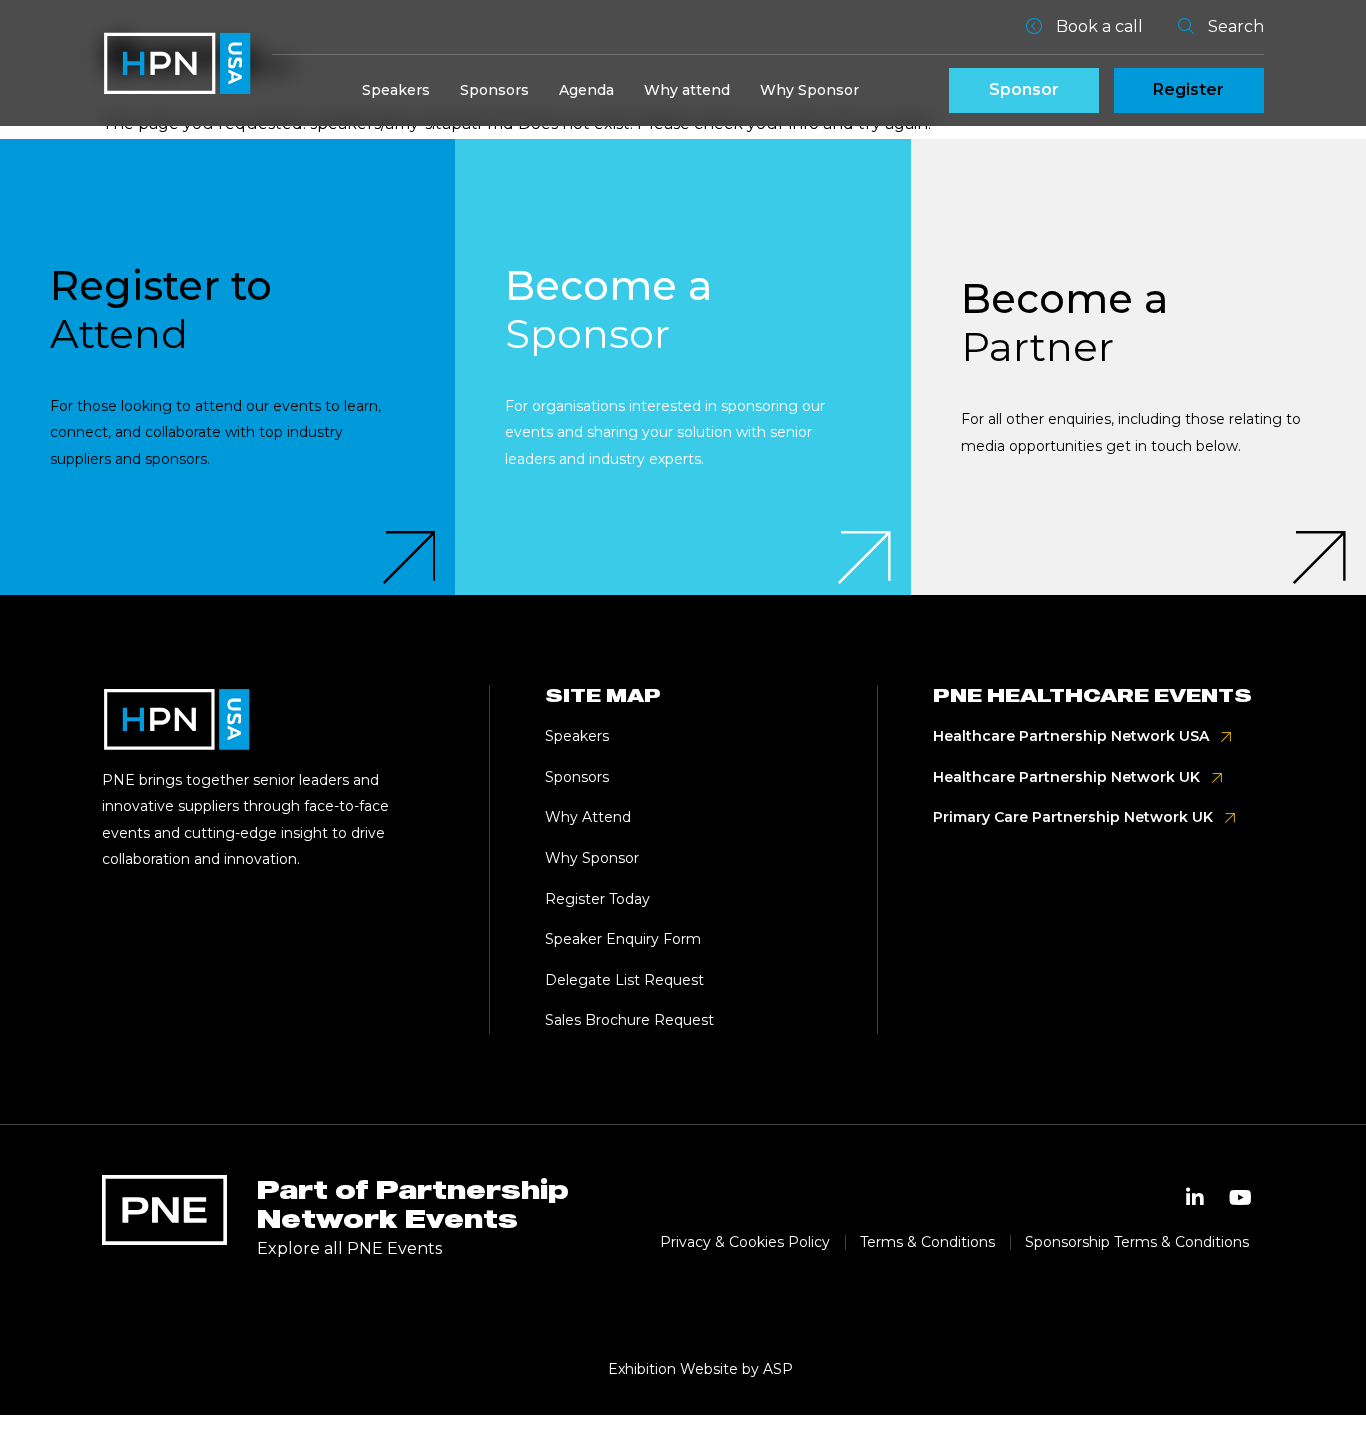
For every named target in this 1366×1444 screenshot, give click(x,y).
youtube (1241, 1198)
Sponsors (494, 90)
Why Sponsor (809, 90)
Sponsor (1024, 89)
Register (1188, 89)
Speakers (396, 90)
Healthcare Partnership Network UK (1066, 777)
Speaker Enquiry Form (623, 939)
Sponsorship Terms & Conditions (1137, 1242)
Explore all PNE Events (349, 1248)
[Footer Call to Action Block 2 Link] (682, 366)
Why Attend (588, 817)
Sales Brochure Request (629, 1020)
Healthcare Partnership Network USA (1071, 736)
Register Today (597, 899)
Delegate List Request (624, 980)
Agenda (586, 90)
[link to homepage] (177, 63)
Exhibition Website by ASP (700, 1369)
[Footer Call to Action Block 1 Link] (227, 366)
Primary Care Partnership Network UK (1073, 817)
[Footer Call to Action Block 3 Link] (1138, 366)
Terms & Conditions (927, 1242)
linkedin (1195, 1198)
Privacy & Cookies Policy (745, 1242)
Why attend (687, 90)
